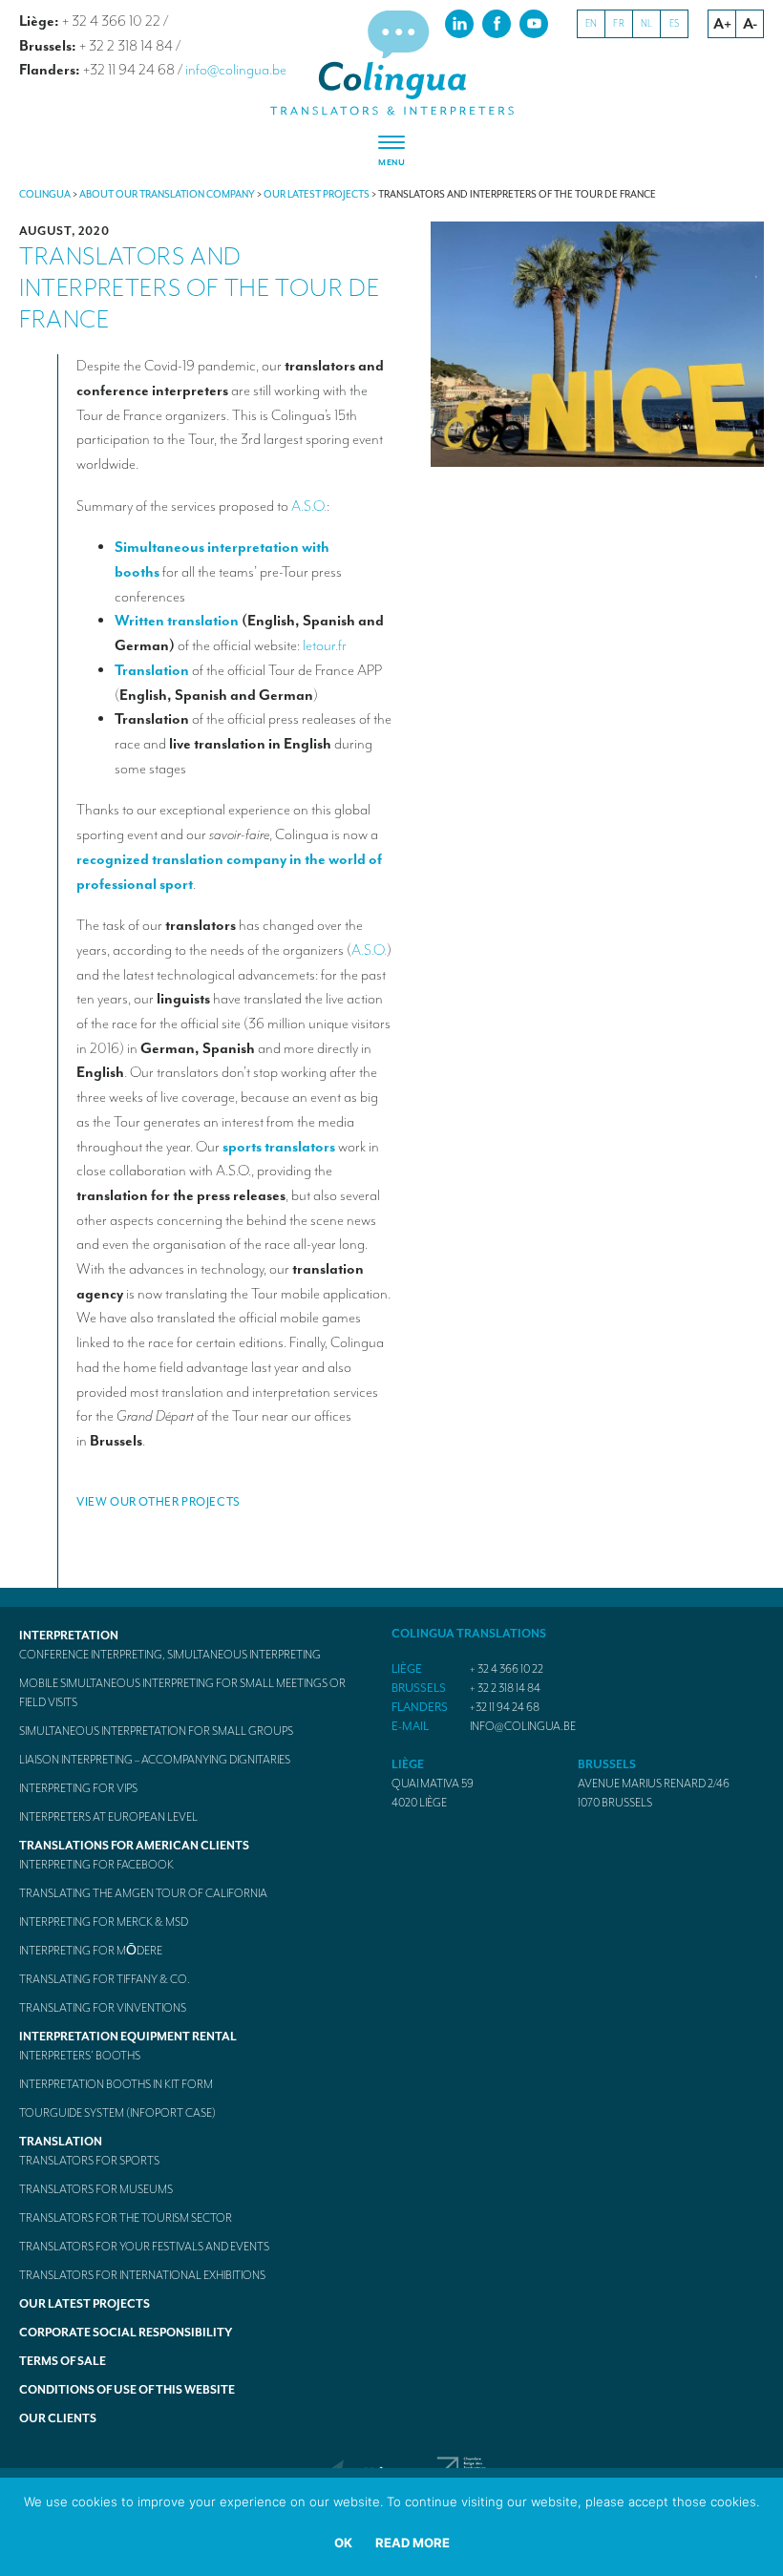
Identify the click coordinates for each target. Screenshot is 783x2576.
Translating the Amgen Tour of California (143, 1893)
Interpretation (69, 1636)
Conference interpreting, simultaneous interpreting (170, 1655)
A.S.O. (309, 506)
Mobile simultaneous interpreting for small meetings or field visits (182, 1693)
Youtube (534, 23)
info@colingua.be (236, 70)
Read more (413, 2543)
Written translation (178, 621)
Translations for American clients (134, 1846)
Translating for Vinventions (103, 2008)
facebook (497, 23)
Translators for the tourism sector (126, 2218)
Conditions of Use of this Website (127, 2390)
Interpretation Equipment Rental (128, 2037)
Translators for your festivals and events (144, 2247)
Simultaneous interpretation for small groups (156, 1731)
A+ (722, 24)
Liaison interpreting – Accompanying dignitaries (155, 1760)
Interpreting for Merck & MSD (104, 1922)
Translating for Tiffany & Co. (105, 1979)
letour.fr (325, 645)
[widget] (391, 152)
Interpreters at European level (108, 1817)
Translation (61, 2142)
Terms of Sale (63, 2361)
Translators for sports (89, 2161)
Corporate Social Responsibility (126, 2333)
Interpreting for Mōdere (91, 1951)
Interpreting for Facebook (96, 1865)
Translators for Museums (96, 2189)
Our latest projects (85, 2304)
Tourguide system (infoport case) (117, 2113)
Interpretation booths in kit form (116, 2084)
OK (343, 2543)
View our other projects (159, 1502)
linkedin (459, 23)
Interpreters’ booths (80, 2056)
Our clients (58, 2418)
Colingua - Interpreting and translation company (391, 63)
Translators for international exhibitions (142, 2275)
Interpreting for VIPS (78, 1788)
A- (750, 24)
